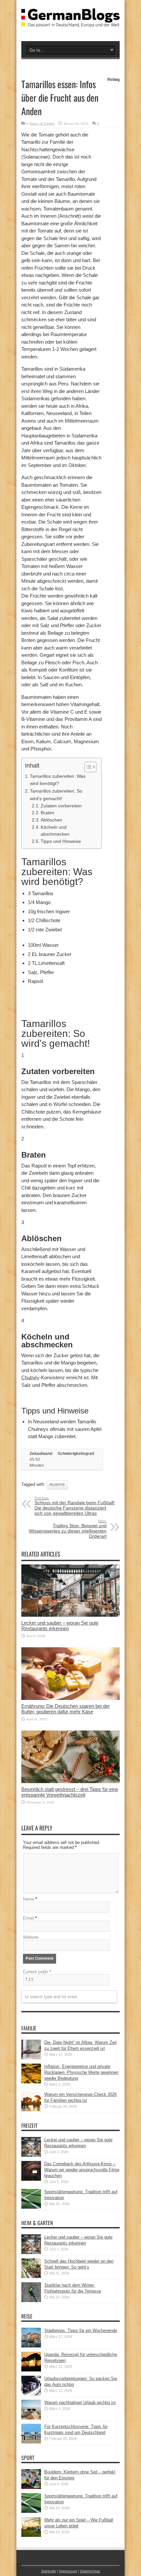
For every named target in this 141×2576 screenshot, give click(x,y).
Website (31, 1937)
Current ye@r (37, 1972)
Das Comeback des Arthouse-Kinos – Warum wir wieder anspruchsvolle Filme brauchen (82, 2170)
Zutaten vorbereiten (61, 806)
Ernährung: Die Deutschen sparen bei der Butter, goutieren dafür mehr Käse (66, 1709)
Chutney (30, 1377)
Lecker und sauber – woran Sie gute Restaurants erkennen (60, 1626)
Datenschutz (90, 2571)
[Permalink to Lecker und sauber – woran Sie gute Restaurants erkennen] (70, 1615)
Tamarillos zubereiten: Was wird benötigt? (58, 780)
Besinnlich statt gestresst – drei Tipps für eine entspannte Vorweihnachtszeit (70, 1792)
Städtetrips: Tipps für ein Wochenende (81, 2331)
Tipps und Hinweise (61, 841)
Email (28, 1918)
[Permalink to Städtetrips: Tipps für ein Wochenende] (31, 2346)
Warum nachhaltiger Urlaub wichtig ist (80, 2403)
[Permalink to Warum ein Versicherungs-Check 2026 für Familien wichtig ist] (31, 2110)
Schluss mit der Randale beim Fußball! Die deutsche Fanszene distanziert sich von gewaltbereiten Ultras (75, 1506)
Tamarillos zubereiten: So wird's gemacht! (56, 795)
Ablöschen (51, 820)
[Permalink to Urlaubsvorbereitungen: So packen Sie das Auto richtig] (31, 2394)
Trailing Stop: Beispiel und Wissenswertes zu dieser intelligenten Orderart (68, 1529)
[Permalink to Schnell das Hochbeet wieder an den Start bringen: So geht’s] (31, 2277)
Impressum (68, 2571)
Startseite (49, 2571)
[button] (87, 767)
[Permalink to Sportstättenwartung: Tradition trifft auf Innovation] (31, 2207)
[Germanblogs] (70, 22)
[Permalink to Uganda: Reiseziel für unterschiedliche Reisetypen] (31, 2370)
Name (29, 1899)
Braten (48, 813)
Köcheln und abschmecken (55, 831)
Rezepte (57, 1485)
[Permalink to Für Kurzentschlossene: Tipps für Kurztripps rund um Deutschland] (31, 2442)
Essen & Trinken (42, 123)
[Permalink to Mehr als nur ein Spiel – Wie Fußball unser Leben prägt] (31, 2535)
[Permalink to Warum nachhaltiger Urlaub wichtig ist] (31, 2418)
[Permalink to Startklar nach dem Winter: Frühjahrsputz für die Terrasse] (31, 2301)
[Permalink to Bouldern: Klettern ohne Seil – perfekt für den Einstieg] (31, 2487)
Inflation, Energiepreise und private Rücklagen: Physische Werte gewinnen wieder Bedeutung (81, 2072)
